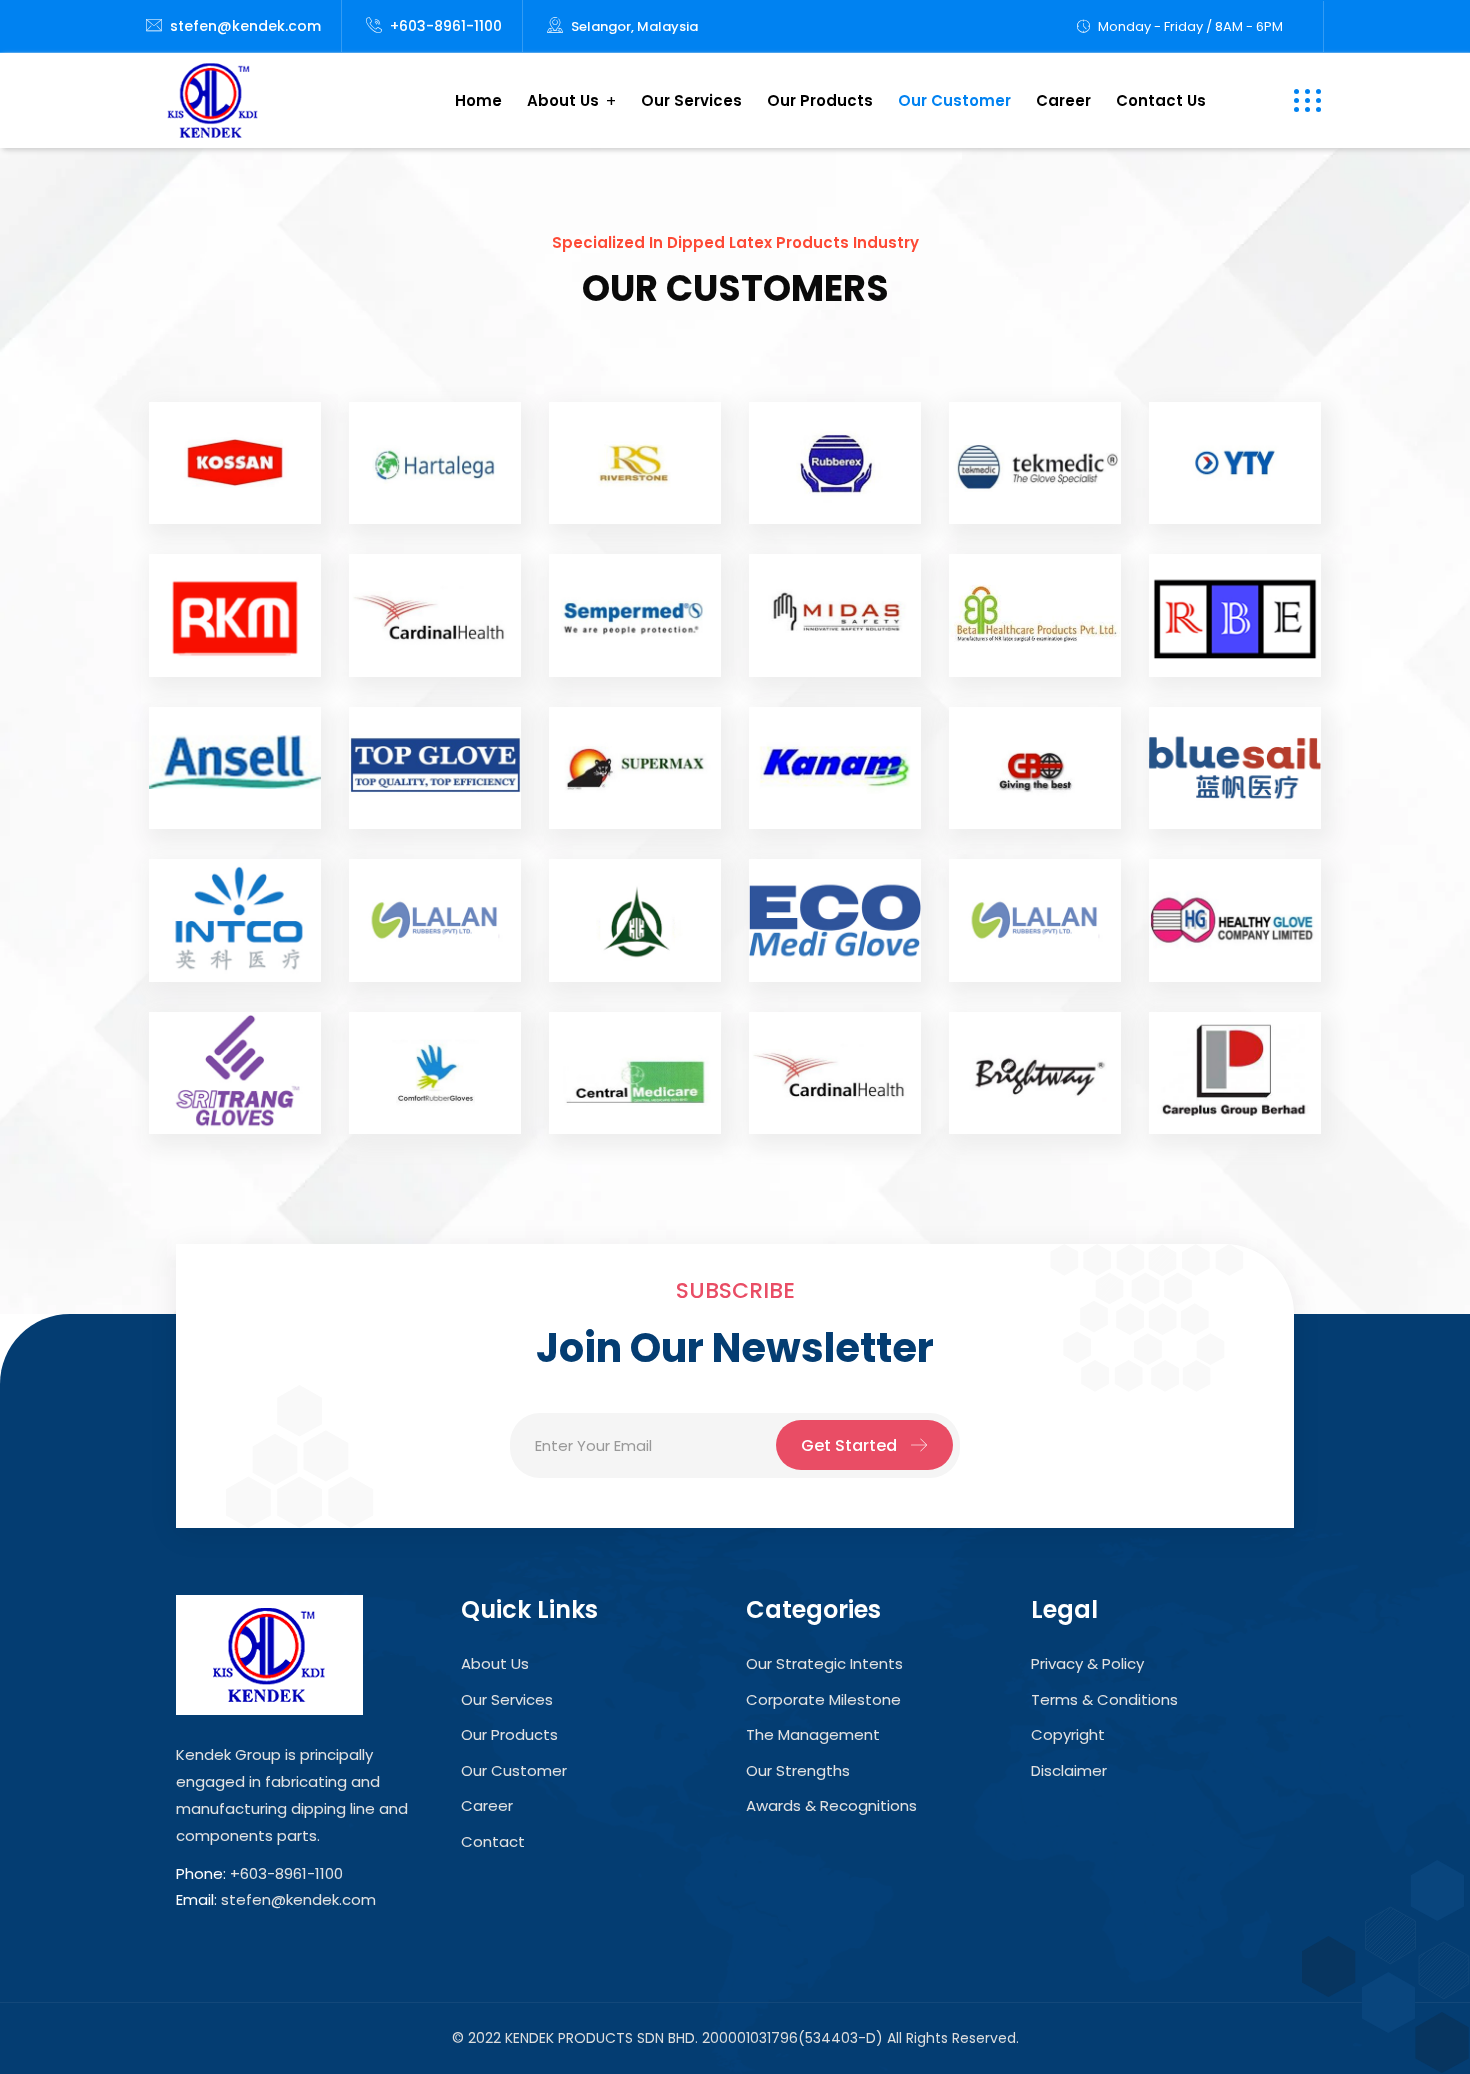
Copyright (1068, 1734)
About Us (563, 100)
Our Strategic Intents (824, 1663)
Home (478, 100)
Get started (849, 1445)
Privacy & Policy (1087, 1663)
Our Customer (954, 100)
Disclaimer (1069, 1770)
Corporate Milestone (823, 1699)
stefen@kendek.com (245, 26)
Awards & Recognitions (831, 1805)
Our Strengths (798, 1770)
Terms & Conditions (1104, 1699)
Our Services (691, 100)
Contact (493, 1841)
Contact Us (1161, 100)
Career (1063, 100)
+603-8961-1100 (446, 26)
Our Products (820, 100)
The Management (813, 1734)
